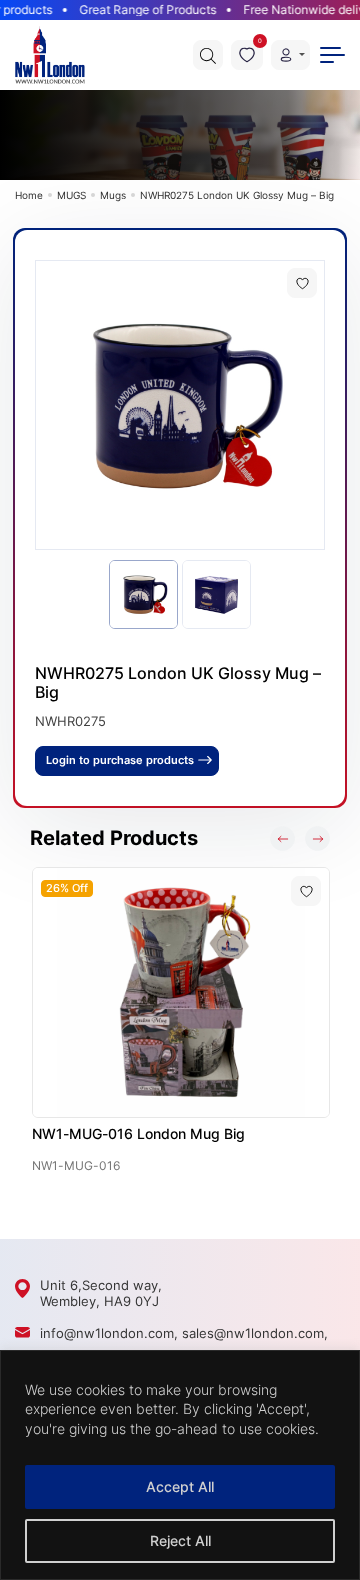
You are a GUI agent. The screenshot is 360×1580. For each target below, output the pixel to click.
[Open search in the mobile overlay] (208, 55)
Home (29, 195)
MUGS (71, 195)
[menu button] (332, 55)
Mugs (113, 195)
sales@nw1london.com (253, 1333)
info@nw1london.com (107, 1333)
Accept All (180, 1486)
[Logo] (50, 55)
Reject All (180, 1540)
